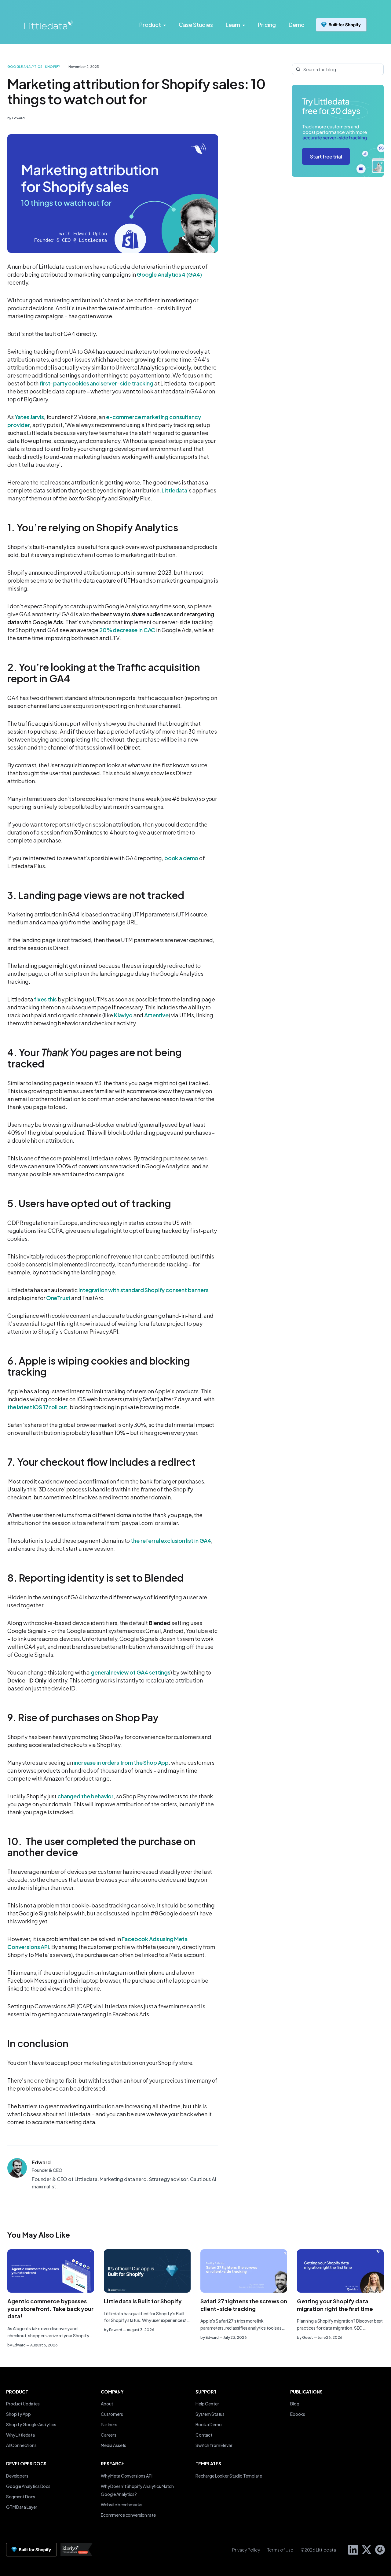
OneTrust (58, 1298)
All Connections (21, 2445)
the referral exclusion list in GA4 (171, 1540)
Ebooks (298, 2414)
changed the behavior (86, 1796)
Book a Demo (208, 2424)
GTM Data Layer (22, 2507)
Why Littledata (20, 2435)
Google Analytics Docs (28, 2486)
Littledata (174, 490)
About (107, 2404)
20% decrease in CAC (127, 630)
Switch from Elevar (214, 2445)
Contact (204, 2435)
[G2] (378, 2549)
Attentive (156, 1015)
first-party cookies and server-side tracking (96, 383)
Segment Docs (21, 2497)
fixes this (45, 999)
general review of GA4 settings (131, 1672)
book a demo (181, 858)
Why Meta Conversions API (127, 2476)
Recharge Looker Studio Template (229, 2476)
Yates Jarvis (29, 417)
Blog (295, 2404)
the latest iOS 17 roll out (37, 1407)
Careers (109, 2435)
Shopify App (18, 2414)
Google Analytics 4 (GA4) (169, 274)
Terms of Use (280, 2550)
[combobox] (338, 69)
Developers (17, 2476)
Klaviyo (123, 1015)
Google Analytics (25, 67)
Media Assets (113, 2445)
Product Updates (23, 2404)
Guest (308, 2337)
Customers (112, 2414)
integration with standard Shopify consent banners (144, 1290)
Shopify (53, 67)
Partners (109, 2424)
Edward (18, 118)
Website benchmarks (121, 2504)
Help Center (207, 2404)
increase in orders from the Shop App (121, 1762)
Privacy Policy (246, 2550)
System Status (210, 2414)
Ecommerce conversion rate (128, 2515)
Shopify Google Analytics (31, 2424)
